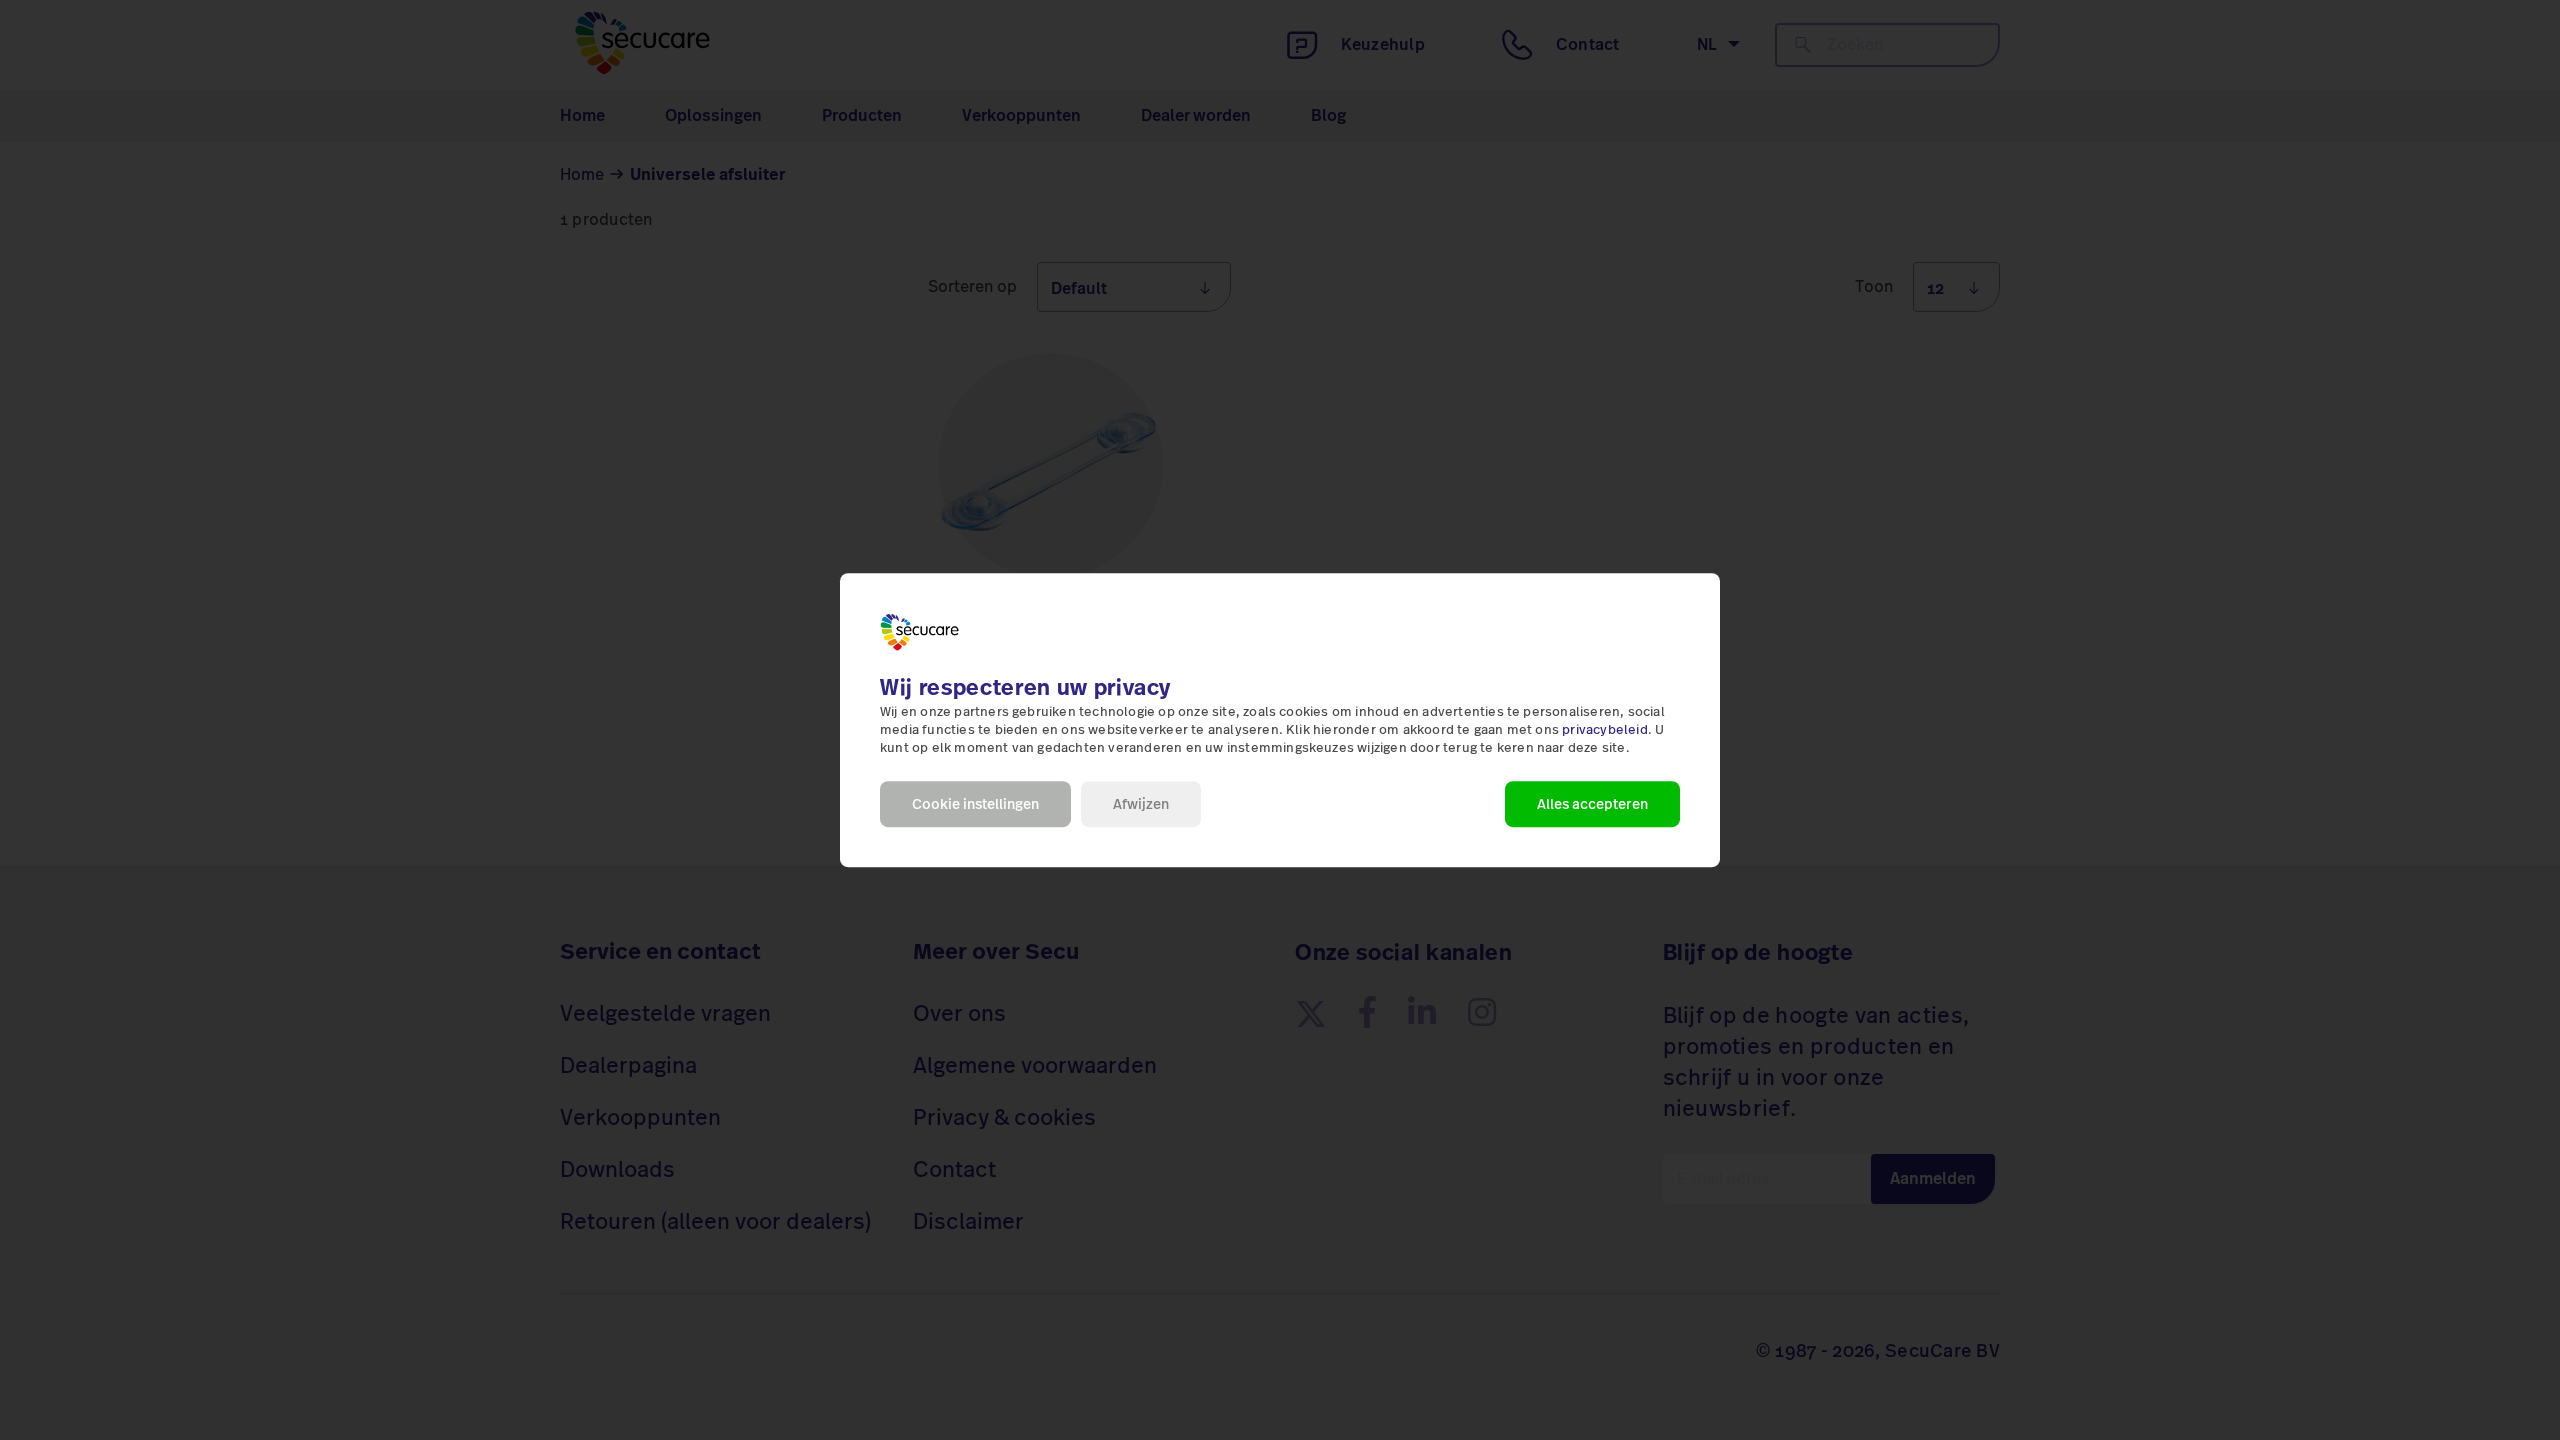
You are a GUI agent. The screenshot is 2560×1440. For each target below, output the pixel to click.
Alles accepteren (1592, 804)
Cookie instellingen (975, 804)
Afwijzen (1141, 804)
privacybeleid (1605, 730)
